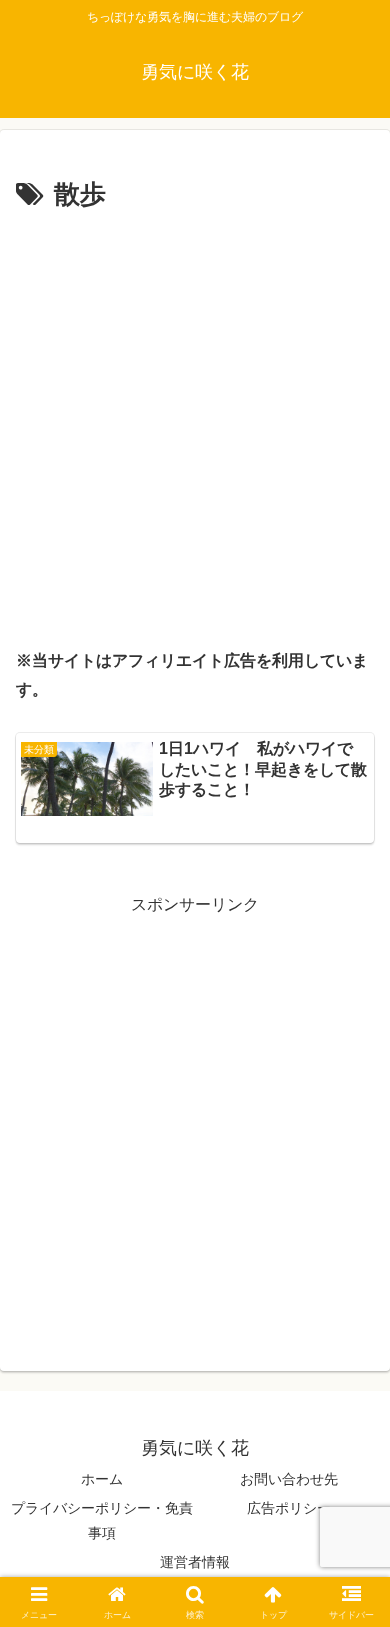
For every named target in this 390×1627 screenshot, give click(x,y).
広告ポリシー (289, 1508)
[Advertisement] (195, 423)
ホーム (102, 1479)
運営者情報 (195, 1562)
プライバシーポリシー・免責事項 (102, 1520)
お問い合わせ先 (289, 1479)
